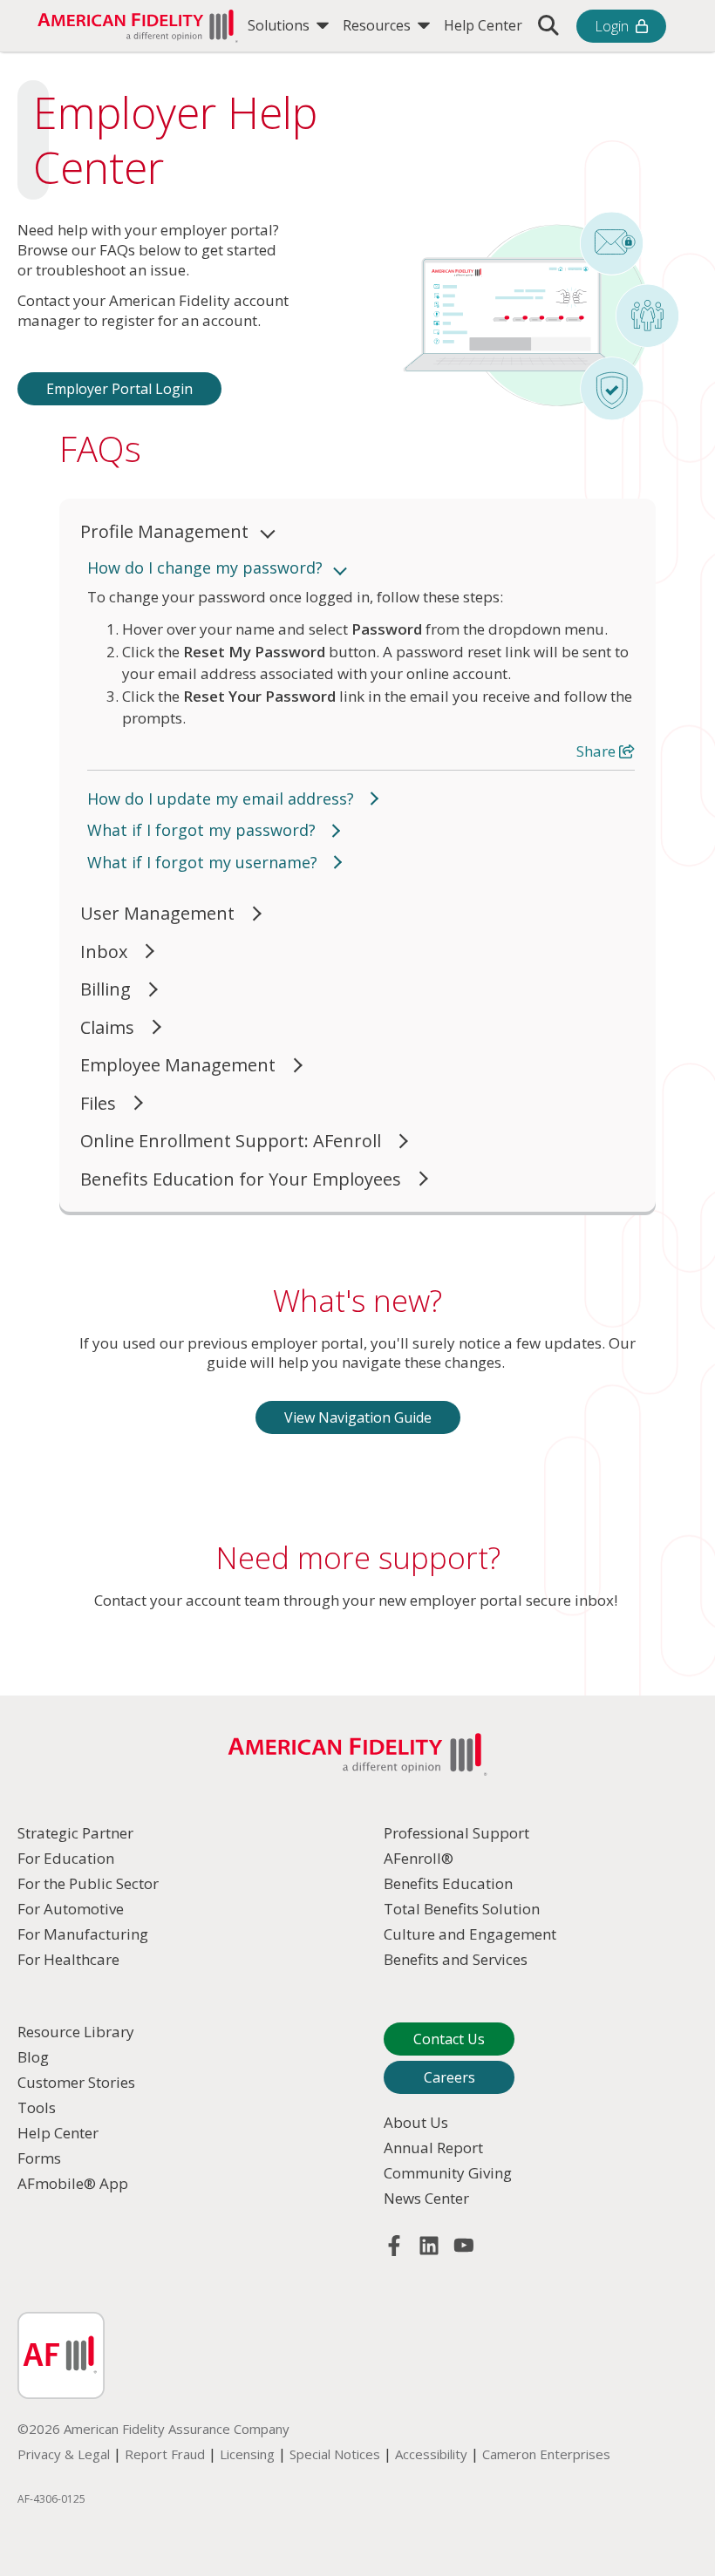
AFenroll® (419, 1858)
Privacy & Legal (64, 2454)
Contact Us (449, 2039)
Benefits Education (448, 1883)
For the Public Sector (88, 1883)
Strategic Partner (75, 1833)
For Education (66, 1858)
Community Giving (448, 2173)
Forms (39, 2158)
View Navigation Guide (358, 1417)
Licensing (247, 2454)
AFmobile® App (73, 2183)
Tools (37, 2107)
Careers (449, 2077)
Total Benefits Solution (462, 1909)
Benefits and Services (456, 1959)
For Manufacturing (83, 1934)
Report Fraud (165, 2454)
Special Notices (335, 2454)
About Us (416, 2122)
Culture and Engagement (470, 1934)
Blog (33, 2057)
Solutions (280, 25)
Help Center (483, 25)
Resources (378, 25)
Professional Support (456, 1833)
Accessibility (431, 2454)
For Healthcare (68, 1959)
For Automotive (71, 1909)
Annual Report (433, 2148)
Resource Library (76, 2032)
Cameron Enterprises (546, 2454)
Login (612, 26)
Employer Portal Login (119, 389)
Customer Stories (76, 2082)
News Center (426, 2198)
